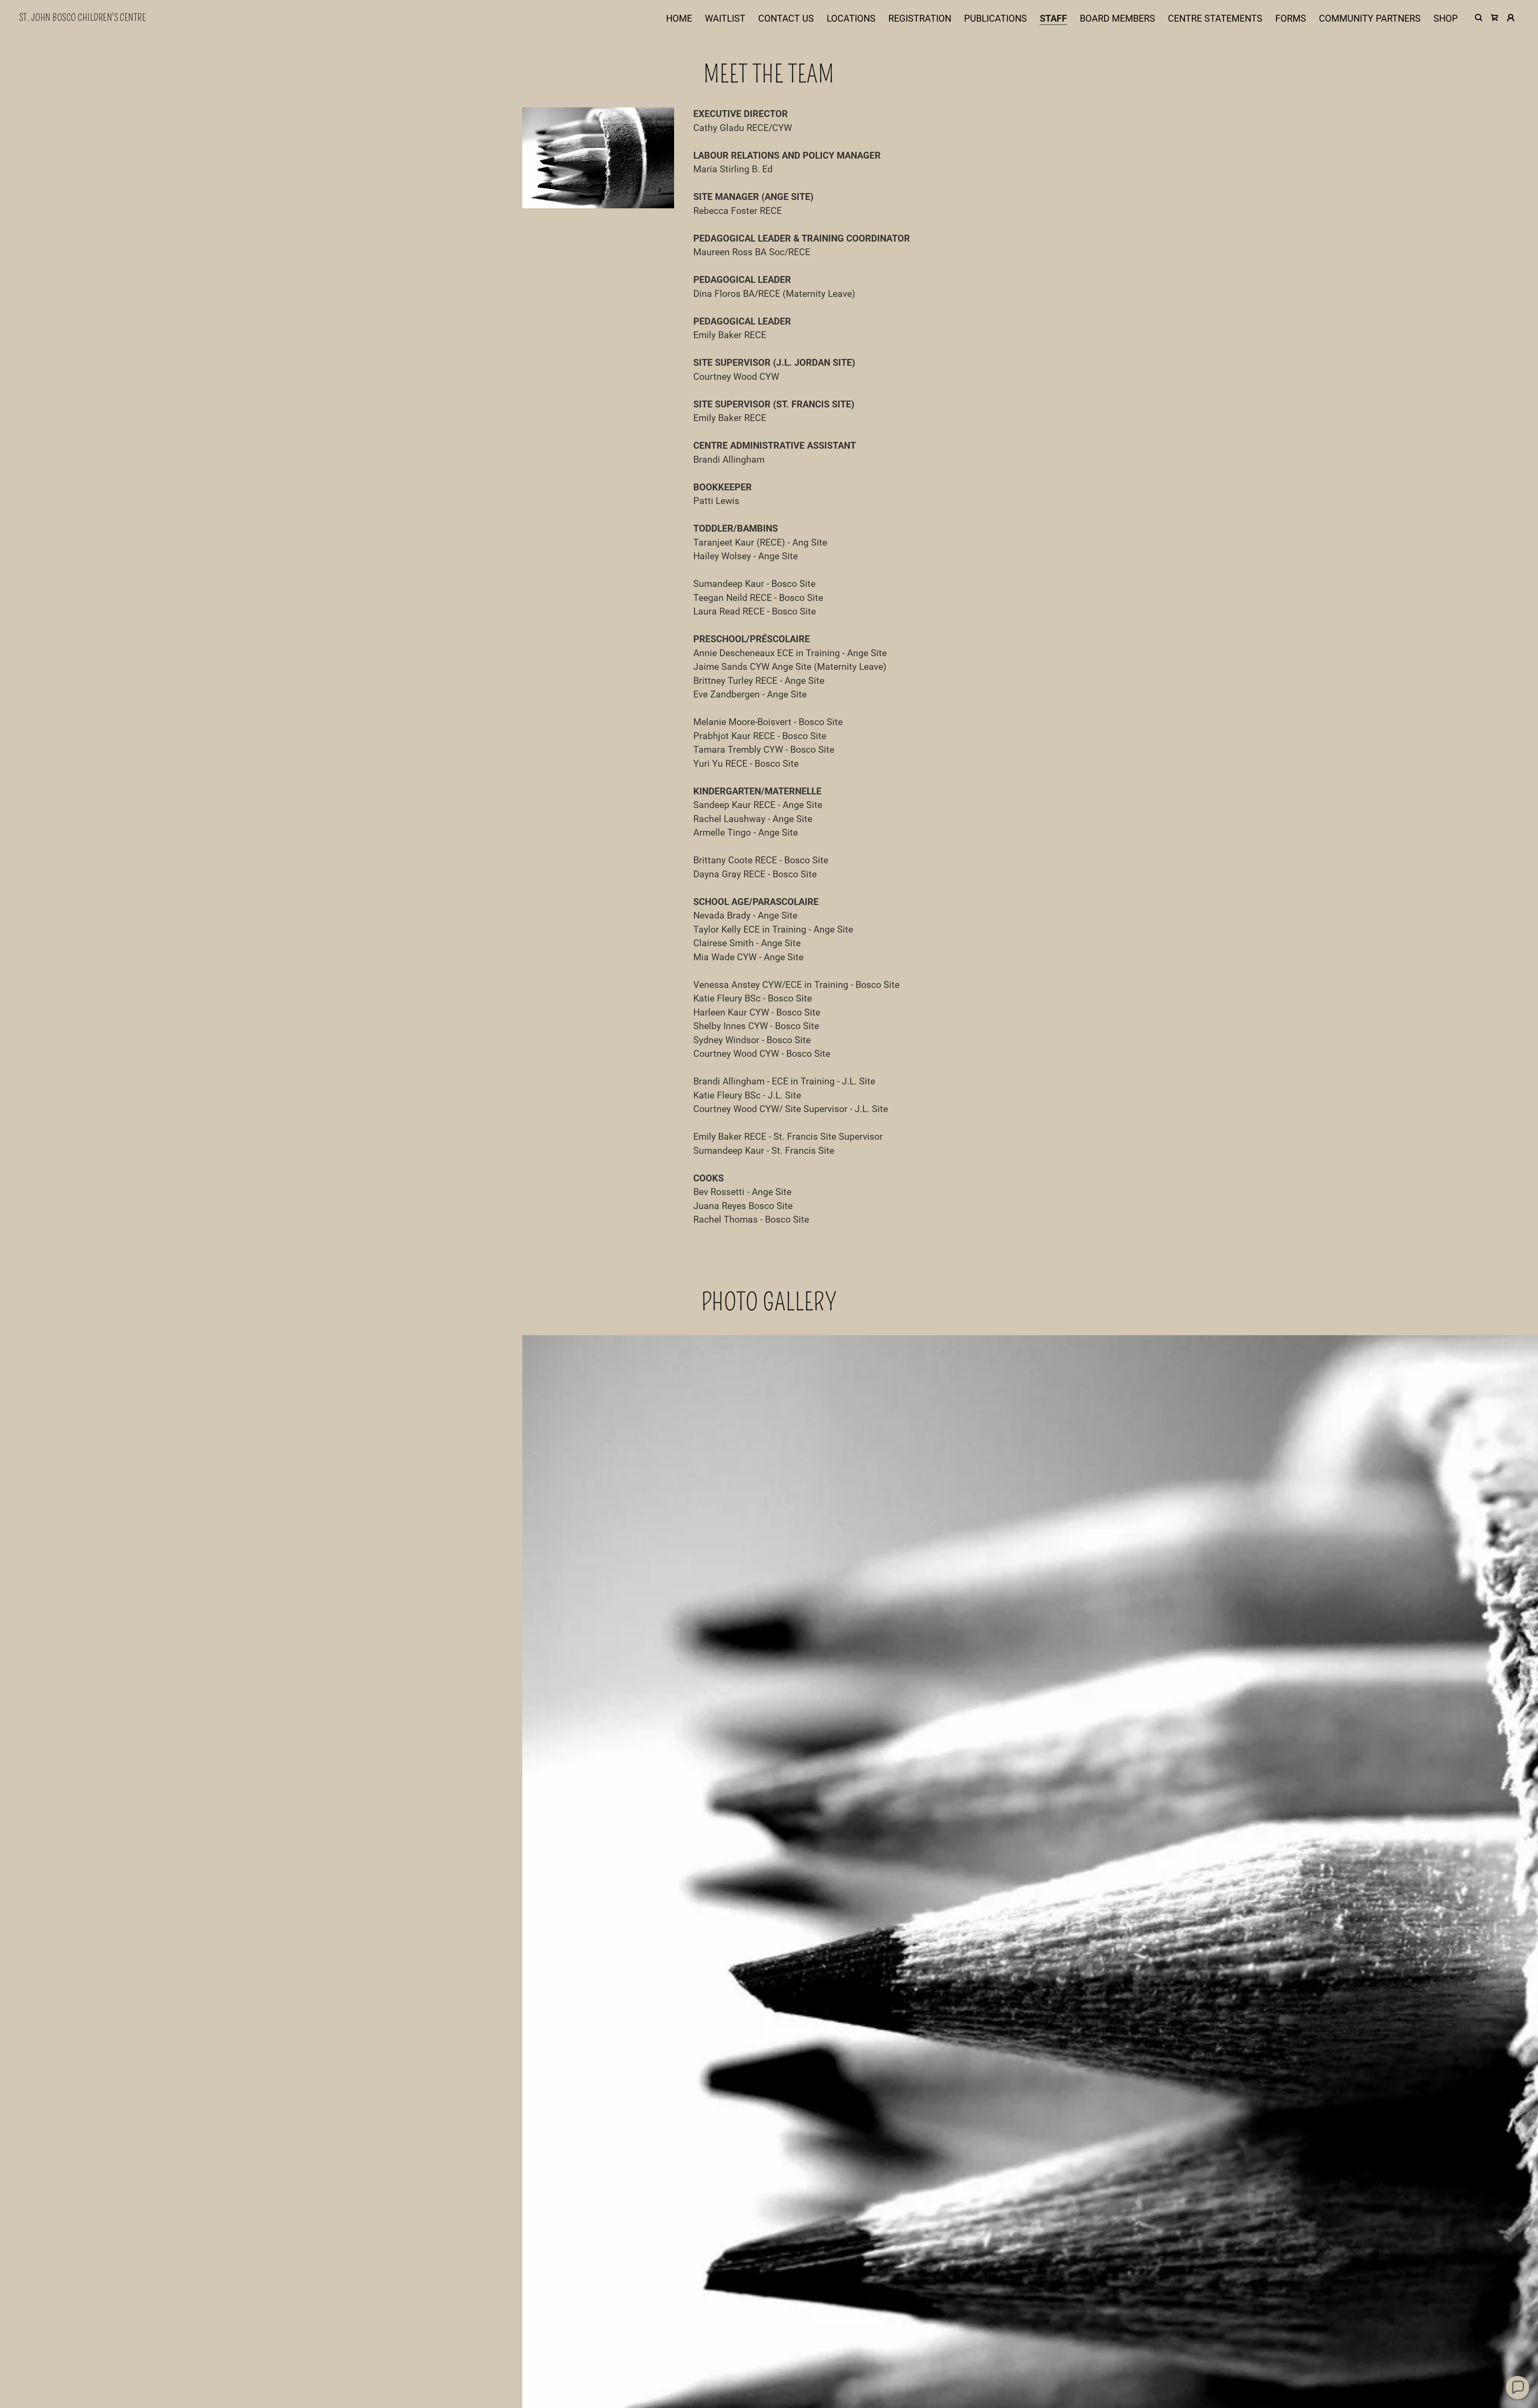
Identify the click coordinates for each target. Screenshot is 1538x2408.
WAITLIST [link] (725, 19)
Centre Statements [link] (1215, 19)
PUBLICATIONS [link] (995, 19)
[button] (1511, 18)
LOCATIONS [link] (851, 19)
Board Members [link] (1117, 19)
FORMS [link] (1291, 19)
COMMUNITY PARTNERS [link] (1370, 19)
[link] (83, 18)
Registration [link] (920, 19)
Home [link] (679, 19)
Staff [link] (1053, 19)
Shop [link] (1446, 19)
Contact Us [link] (786, 19)
